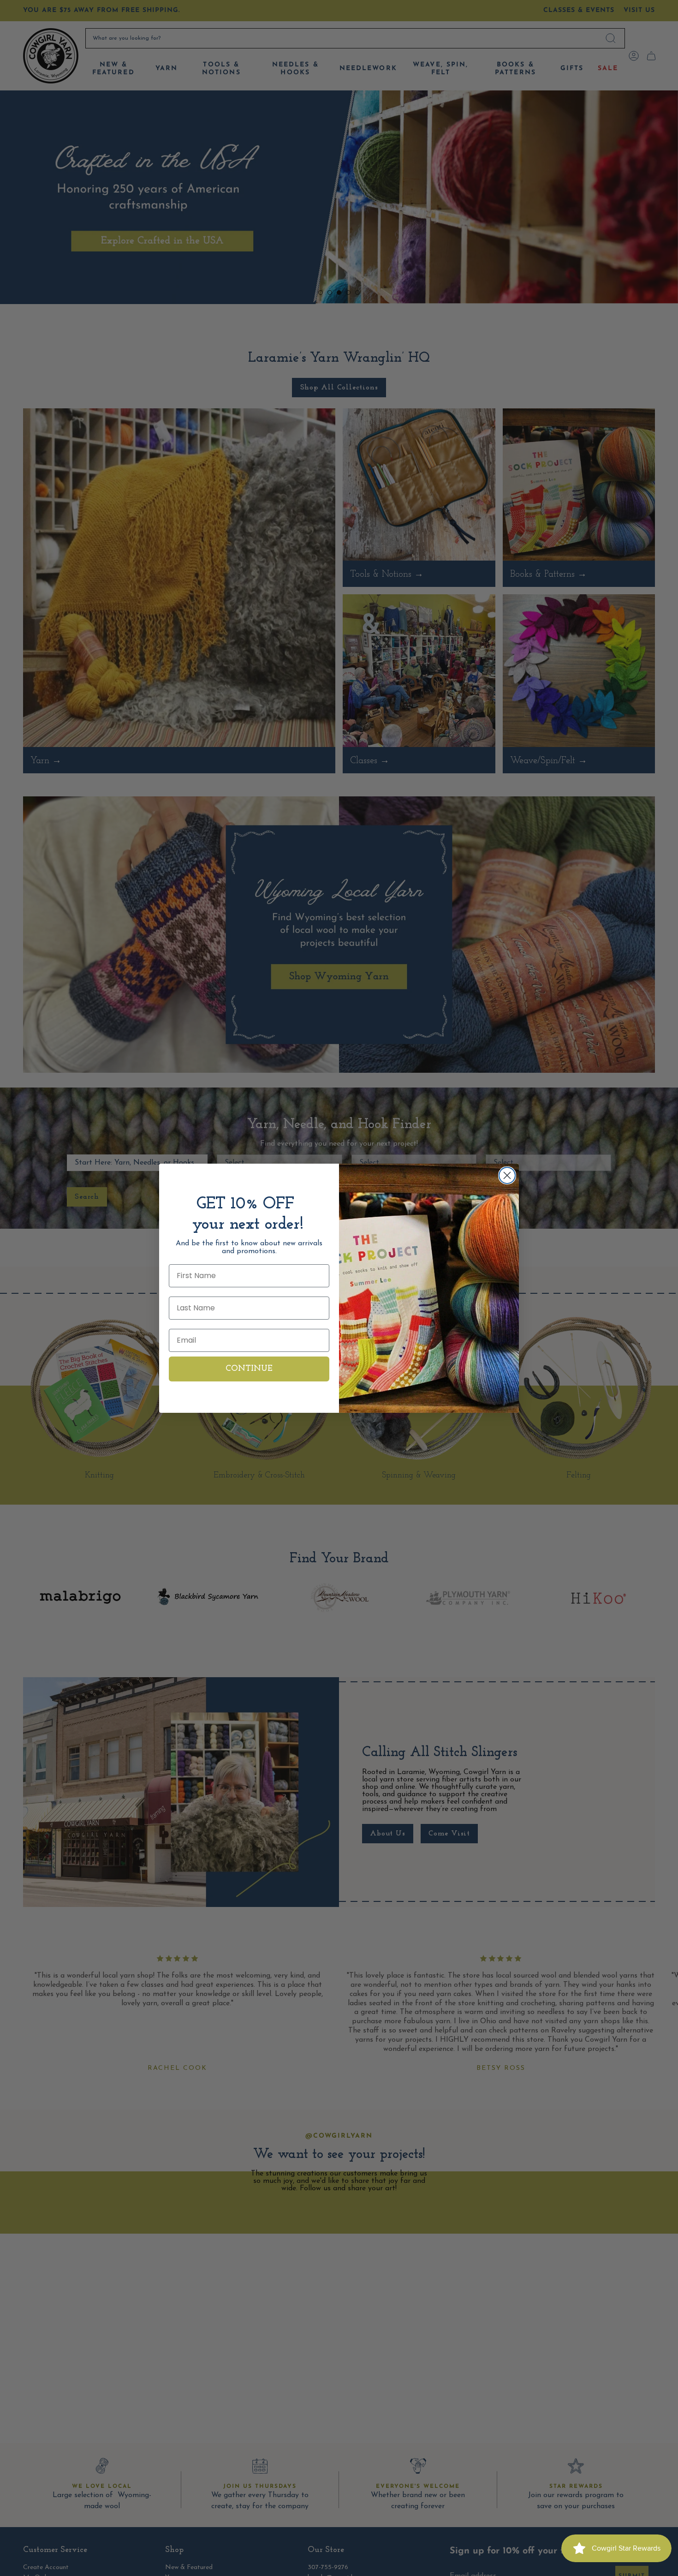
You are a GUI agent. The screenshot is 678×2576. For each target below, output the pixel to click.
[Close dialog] (507, 1175)
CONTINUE (249, 1369)
